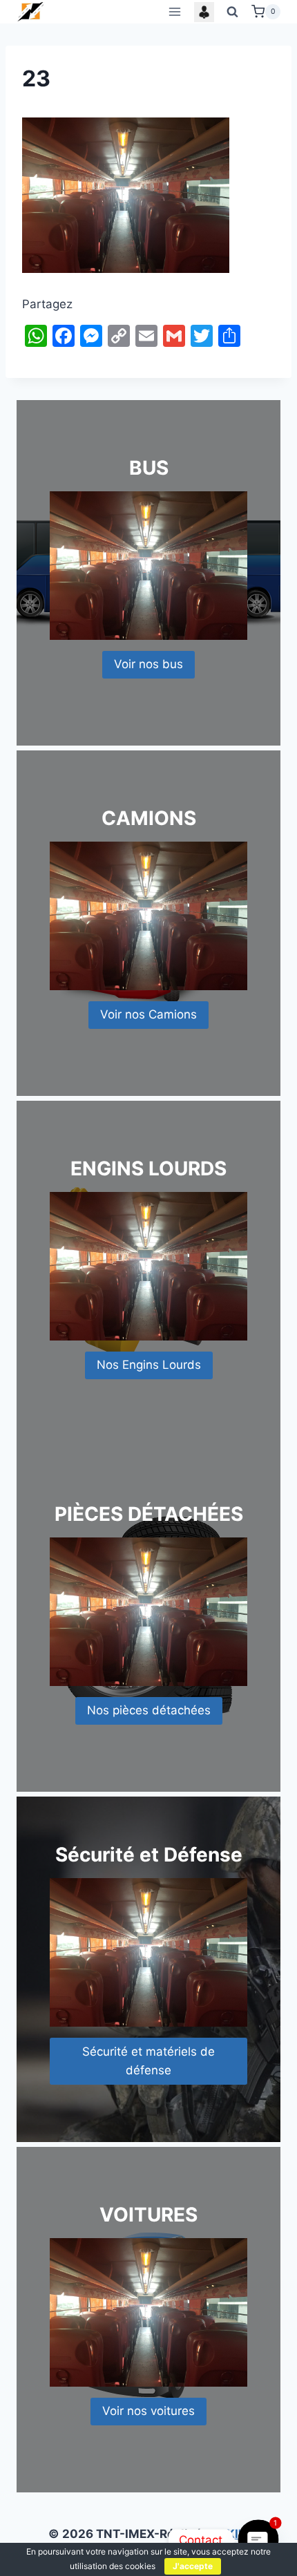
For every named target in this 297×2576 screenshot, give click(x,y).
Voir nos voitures (148, 2411)
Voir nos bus (148, 664)
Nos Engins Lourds (149, 1365)
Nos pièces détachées (149, 1710)
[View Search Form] (233, 12)
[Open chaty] (258, 2540)
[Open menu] (174, 11)
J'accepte (193, 2566)
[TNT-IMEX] (31, 11)
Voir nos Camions (148, 1014)
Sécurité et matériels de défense (148, 2061)
